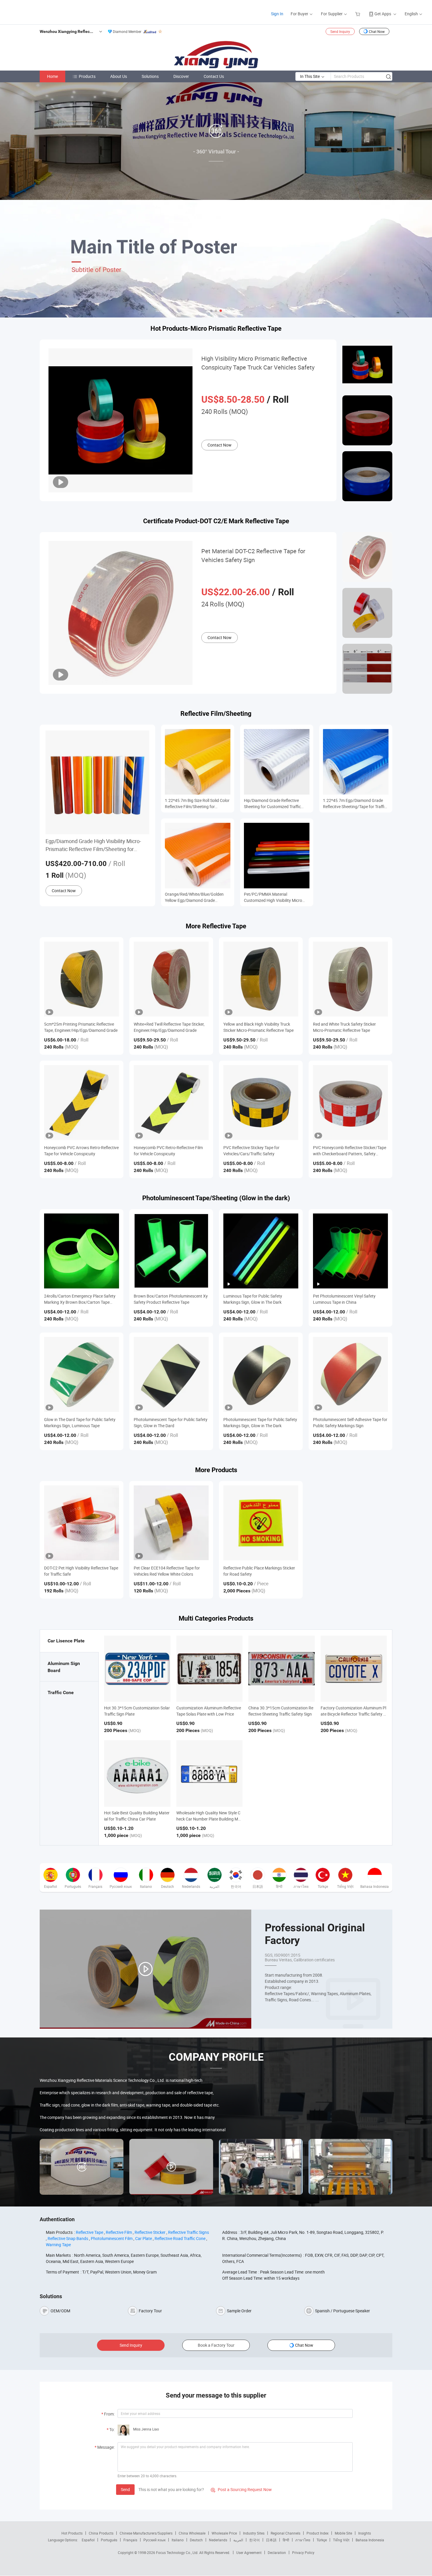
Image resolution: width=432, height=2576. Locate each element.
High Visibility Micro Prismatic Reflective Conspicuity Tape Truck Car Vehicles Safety (258, 363)
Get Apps (383, 14)
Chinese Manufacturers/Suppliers (146, 2533)
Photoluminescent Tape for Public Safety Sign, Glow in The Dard (171, 1422)
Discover (181, 76)
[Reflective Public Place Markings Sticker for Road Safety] (261, 1523)
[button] (211, 311)
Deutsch (196, 2540)
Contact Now (220, 445)
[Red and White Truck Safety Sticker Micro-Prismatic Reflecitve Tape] (350, 979)
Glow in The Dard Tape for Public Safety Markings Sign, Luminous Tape (80, 1422)
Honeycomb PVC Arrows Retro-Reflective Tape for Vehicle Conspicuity (81, 1151)
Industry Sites (254, 2533)
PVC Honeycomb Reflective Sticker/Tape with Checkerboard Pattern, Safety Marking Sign (350, 1151)
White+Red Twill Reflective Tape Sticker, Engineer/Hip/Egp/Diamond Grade (169, 1027)
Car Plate (144, 2238)
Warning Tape (58, 2245)
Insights (365, 2533)
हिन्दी (286, 2540)
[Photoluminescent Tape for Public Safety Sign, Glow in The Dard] (171, 1374)
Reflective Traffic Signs (189, 2232)
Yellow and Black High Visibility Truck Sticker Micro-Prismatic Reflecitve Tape (258, 1027)
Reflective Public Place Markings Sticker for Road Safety (259, 1571)
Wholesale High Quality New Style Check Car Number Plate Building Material (209, 1819)
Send (125, 2489)
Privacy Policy (303, 2552)
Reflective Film (119, 2232)
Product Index (318, 2533)
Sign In (277, 14)
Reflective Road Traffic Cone (180, 2238)
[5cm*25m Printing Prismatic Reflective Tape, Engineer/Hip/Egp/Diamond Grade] (82, 979)
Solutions (150, 76)
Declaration (277, 2552)
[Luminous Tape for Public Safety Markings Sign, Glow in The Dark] (261, 1251)
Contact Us (214, 76)
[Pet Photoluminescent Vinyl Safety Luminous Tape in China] (350, 1251)
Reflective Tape (89, 2232)
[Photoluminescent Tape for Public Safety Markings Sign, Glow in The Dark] (261, 1374)
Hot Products (72, 2533)
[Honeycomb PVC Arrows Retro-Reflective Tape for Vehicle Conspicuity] (82, 1103)
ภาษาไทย (303, 2540)
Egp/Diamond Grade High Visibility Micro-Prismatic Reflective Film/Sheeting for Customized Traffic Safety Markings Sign (93, 845)
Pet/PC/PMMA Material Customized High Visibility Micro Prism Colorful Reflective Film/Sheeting (273, 897)
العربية (238, 2540)
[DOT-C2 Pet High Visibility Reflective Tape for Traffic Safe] (82, 1523)
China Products (101, 2533)
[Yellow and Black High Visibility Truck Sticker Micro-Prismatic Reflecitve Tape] (261, 979)
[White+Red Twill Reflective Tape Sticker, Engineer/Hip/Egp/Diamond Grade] (171, 979)
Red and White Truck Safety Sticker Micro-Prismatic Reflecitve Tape (344, 1027)
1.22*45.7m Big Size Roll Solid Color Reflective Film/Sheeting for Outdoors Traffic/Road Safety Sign (197, 804)
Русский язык (154, 2540)
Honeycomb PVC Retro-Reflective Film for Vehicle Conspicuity (168, 1151)
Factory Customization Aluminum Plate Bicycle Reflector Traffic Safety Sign (354, 1714)
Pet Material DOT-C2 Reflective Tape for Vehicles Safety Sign (253, 555)
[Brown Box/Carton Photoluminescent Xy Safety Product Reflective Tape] (171, 1251)
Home (52, 76)
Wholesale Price (224, 2533)
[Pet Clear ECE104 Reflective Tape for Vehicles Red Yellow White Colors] (171, 1523)
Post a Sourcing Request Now (241, 2489)
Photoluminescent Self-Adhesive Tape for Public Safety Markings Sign (350, 1422)
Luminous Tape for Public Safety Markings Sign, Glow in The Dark (253, 1299)
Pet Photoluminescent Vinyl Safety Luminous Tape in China (344, 1299)
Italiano (178, 2540)
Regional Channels (286, 2533)
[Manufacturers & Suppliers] (44, 12)
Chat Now (377, 31)
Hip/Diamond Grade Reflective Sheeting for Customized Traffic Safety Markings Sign (272, 804)
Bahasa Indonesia (370, 2540)
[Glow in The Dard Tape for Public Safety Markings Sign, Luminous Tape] (82, 1374)
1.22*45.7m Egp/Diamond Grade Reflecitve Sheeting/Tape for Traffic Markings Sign (355, 804)
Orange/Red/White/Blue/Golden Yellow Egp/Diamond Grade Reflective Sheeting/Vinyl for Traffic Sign (197, 897)
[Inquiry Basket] (358, 14)
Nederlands (218, 2540)
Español (88, 2540)
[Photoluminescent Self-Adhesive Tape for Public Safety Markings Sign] (350, 1374)
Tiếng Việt (341, 2540)
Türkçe (322, 2540)
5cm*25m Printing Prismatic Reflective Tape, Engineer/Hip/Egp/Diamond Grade (81, 1027)
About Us (119, 76)
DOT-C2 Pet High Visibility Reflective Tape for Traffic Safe (81, 1571)
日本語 (271, 2540)
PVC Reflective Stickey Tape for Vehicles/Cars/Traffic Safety (251, 1151)
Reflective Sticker (150, 2232)
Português (109, 2540)
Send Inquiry (340, 31)
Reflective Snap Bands (68, 2238)
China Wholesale (192, 2533)
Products (87, 76)
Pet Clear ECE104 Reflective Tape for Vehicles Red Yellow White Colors (167, 1571)
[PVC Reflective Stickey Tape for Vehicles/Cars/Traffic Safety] (261, 1103)
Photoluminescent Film (112, 2238)
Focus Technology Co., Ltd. (178, 2552)
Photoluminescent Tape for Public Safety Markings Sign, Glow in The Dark (260, 1422)
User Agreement (249, 2552)
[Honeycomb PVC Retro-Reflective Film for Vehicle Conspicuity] (171, 1103)
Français (130, 2540)
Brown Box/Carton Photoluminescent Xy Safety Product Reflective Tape (171, 1299)
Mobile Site (343, 2533)
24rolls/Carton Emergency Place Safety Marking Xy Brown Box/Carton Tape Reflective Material (80, 1299)
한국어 (254, 2540)
